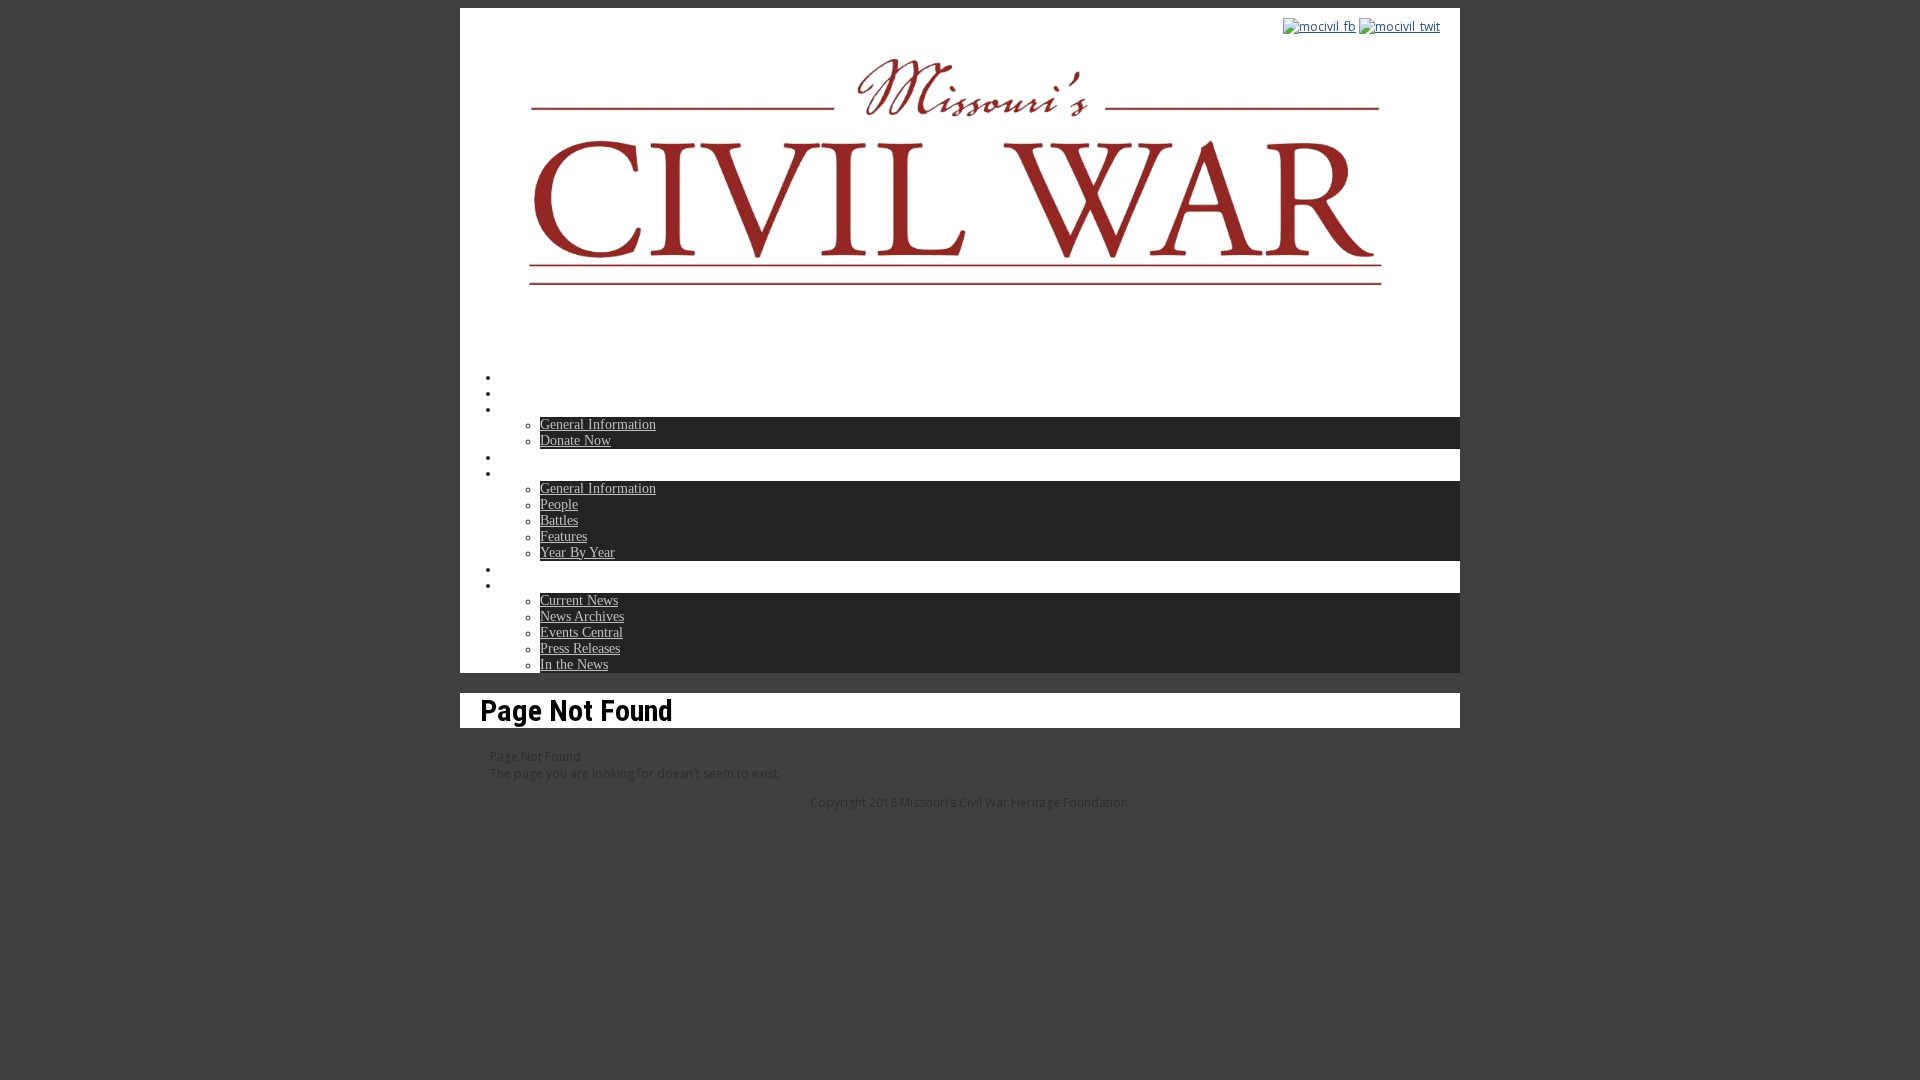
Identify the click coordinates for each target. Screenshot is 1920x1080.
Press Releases (580, 648)
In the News (574, 664)
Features (563, 536)
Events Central (581, 632)
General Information (598, 424)
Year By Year (577, 552)
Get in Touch (537, 568)
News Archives (582, 616)
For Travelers (538, 456)
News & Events (544, 584)
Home (517, 376)
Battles (559, 520)
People (559, 504)
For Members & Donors (568, 408)
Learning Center (546, 472)
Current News (579, 600)
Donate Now (575, 440)
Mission (522, 392)
